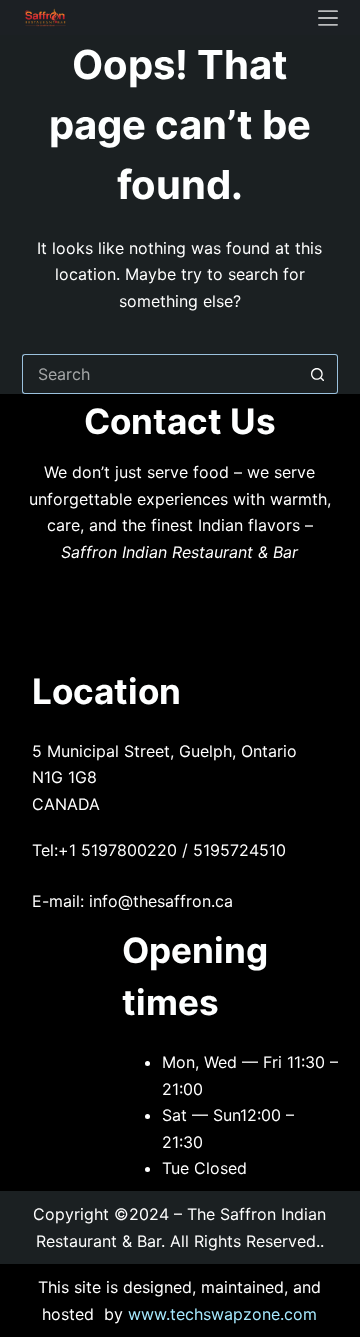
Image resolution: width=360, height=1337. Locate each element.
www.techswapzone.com (222, 1314)
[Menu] (328, 18)
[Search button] (318, 374)
